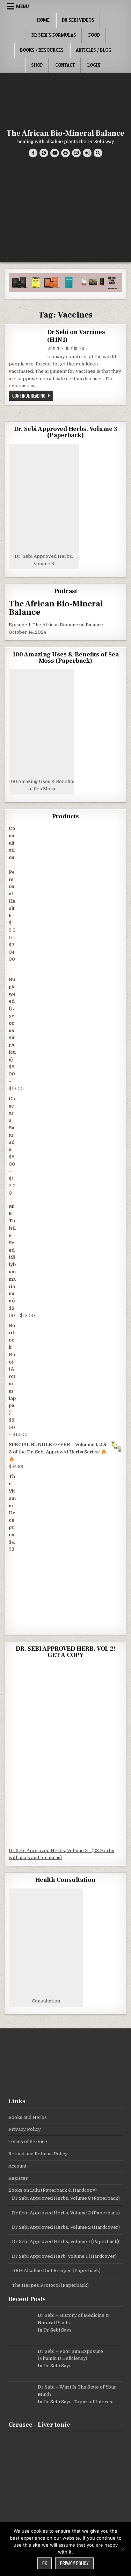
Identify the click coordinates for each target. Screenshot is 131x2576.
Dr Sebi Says (57, 2330)
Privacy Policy (25, 2129)
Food (94, 35)
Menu (23, 6)
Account (17, 2166)
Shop (37, 65)
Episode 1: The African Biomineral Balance (56, 625)
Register (18, 2178)
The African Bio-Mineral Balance (65, 133)
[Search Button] (98, 153)
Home (43, 20)
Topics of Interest (94, 2402)
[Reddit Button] (65, 153)
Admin (54, 348)
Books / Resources (42, 50)
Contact (65, 65)
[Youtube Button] (55, 153)
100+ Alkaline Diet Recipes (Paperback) (56, 2271)
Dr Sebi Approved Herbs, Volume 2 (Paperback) (66, 2213)
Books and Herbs (28, 2117)
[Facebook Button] (33, 153)
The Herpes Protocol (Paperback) (50, 2285)
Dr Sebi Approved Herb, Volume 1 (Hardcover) (64, 2256)
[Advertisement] (65, 212)
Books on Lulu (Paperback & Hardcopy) (53, 2190)
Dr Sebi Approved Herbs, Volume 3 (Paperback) (66, 2198)
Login (94, 65)
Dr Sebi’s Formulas (54, 35)
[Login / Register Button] (87, 153)
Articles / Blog (94, 50)
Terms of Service (28, 2141)
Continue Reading (33, 395)
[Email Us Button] (76, 153)
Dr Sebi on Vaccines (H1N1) (76, 336)
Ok (45, 2563)
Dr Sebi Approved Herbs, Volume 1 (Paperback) (65, 2241)
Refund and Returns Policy (38, 2154)
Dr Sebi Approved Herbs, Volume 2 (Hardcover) (66, 2227)
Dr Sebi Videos (78, 20)
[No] (122, 2549)
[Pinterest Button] (44, 153)
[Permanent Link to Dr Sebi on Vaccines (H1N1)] (26, 341)
